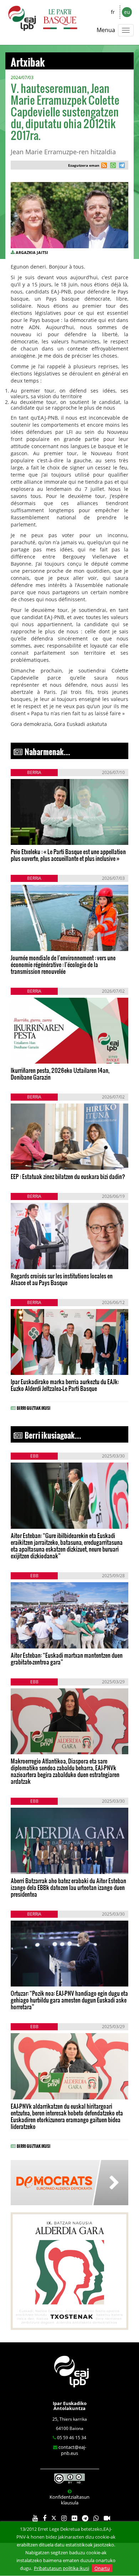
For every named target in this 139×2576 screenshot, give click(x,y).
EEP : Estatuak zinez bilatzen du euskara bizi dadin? (68, 1176)
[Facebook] (45, 2518)
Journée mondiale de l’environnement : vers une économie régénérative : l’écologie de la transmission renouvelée (63, 964)
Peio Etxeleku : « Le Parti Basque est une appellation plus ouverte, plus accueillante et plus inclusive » (68, 855)
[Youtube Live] (107, 2518)
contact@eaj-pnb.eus (72, 2450)
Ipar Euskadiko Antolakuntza (70, 2406)
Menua (106, 30)
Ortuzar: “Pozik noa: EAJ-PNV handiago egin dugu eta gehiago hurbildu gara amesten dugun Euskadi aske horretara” (69, 2000)
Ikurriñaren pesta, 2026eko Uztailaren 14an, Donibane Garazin (60, 1074)
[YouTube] (35, 2518)
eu (127, 12)
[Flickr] (74, 2518)
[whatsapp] (112, 166)
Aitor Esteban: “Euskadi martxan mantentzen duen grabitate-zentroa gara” (67, 1658)
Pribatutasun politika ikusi (61, 2568)
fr (113, 12)
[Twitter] (54, 2518)
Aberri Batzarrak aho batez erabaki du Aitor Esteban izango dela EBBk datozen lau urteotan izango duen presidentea (68, 1887)
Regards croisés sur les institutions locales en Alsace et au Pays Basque (62, 1279)
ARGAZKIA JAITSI (32, 252)
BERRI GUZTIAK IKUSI (34, 1407)
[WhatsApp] (96, 2518)
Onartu (102, 2568)
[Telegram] (85, 2518)
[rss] (104, 166)
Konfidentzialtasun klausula (69, 2500)
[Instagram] (64, 2518)
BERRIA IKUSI (33, 834)
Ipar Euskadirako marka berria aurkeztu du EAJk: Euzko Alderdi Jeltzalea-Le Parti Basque (65, 1385)
